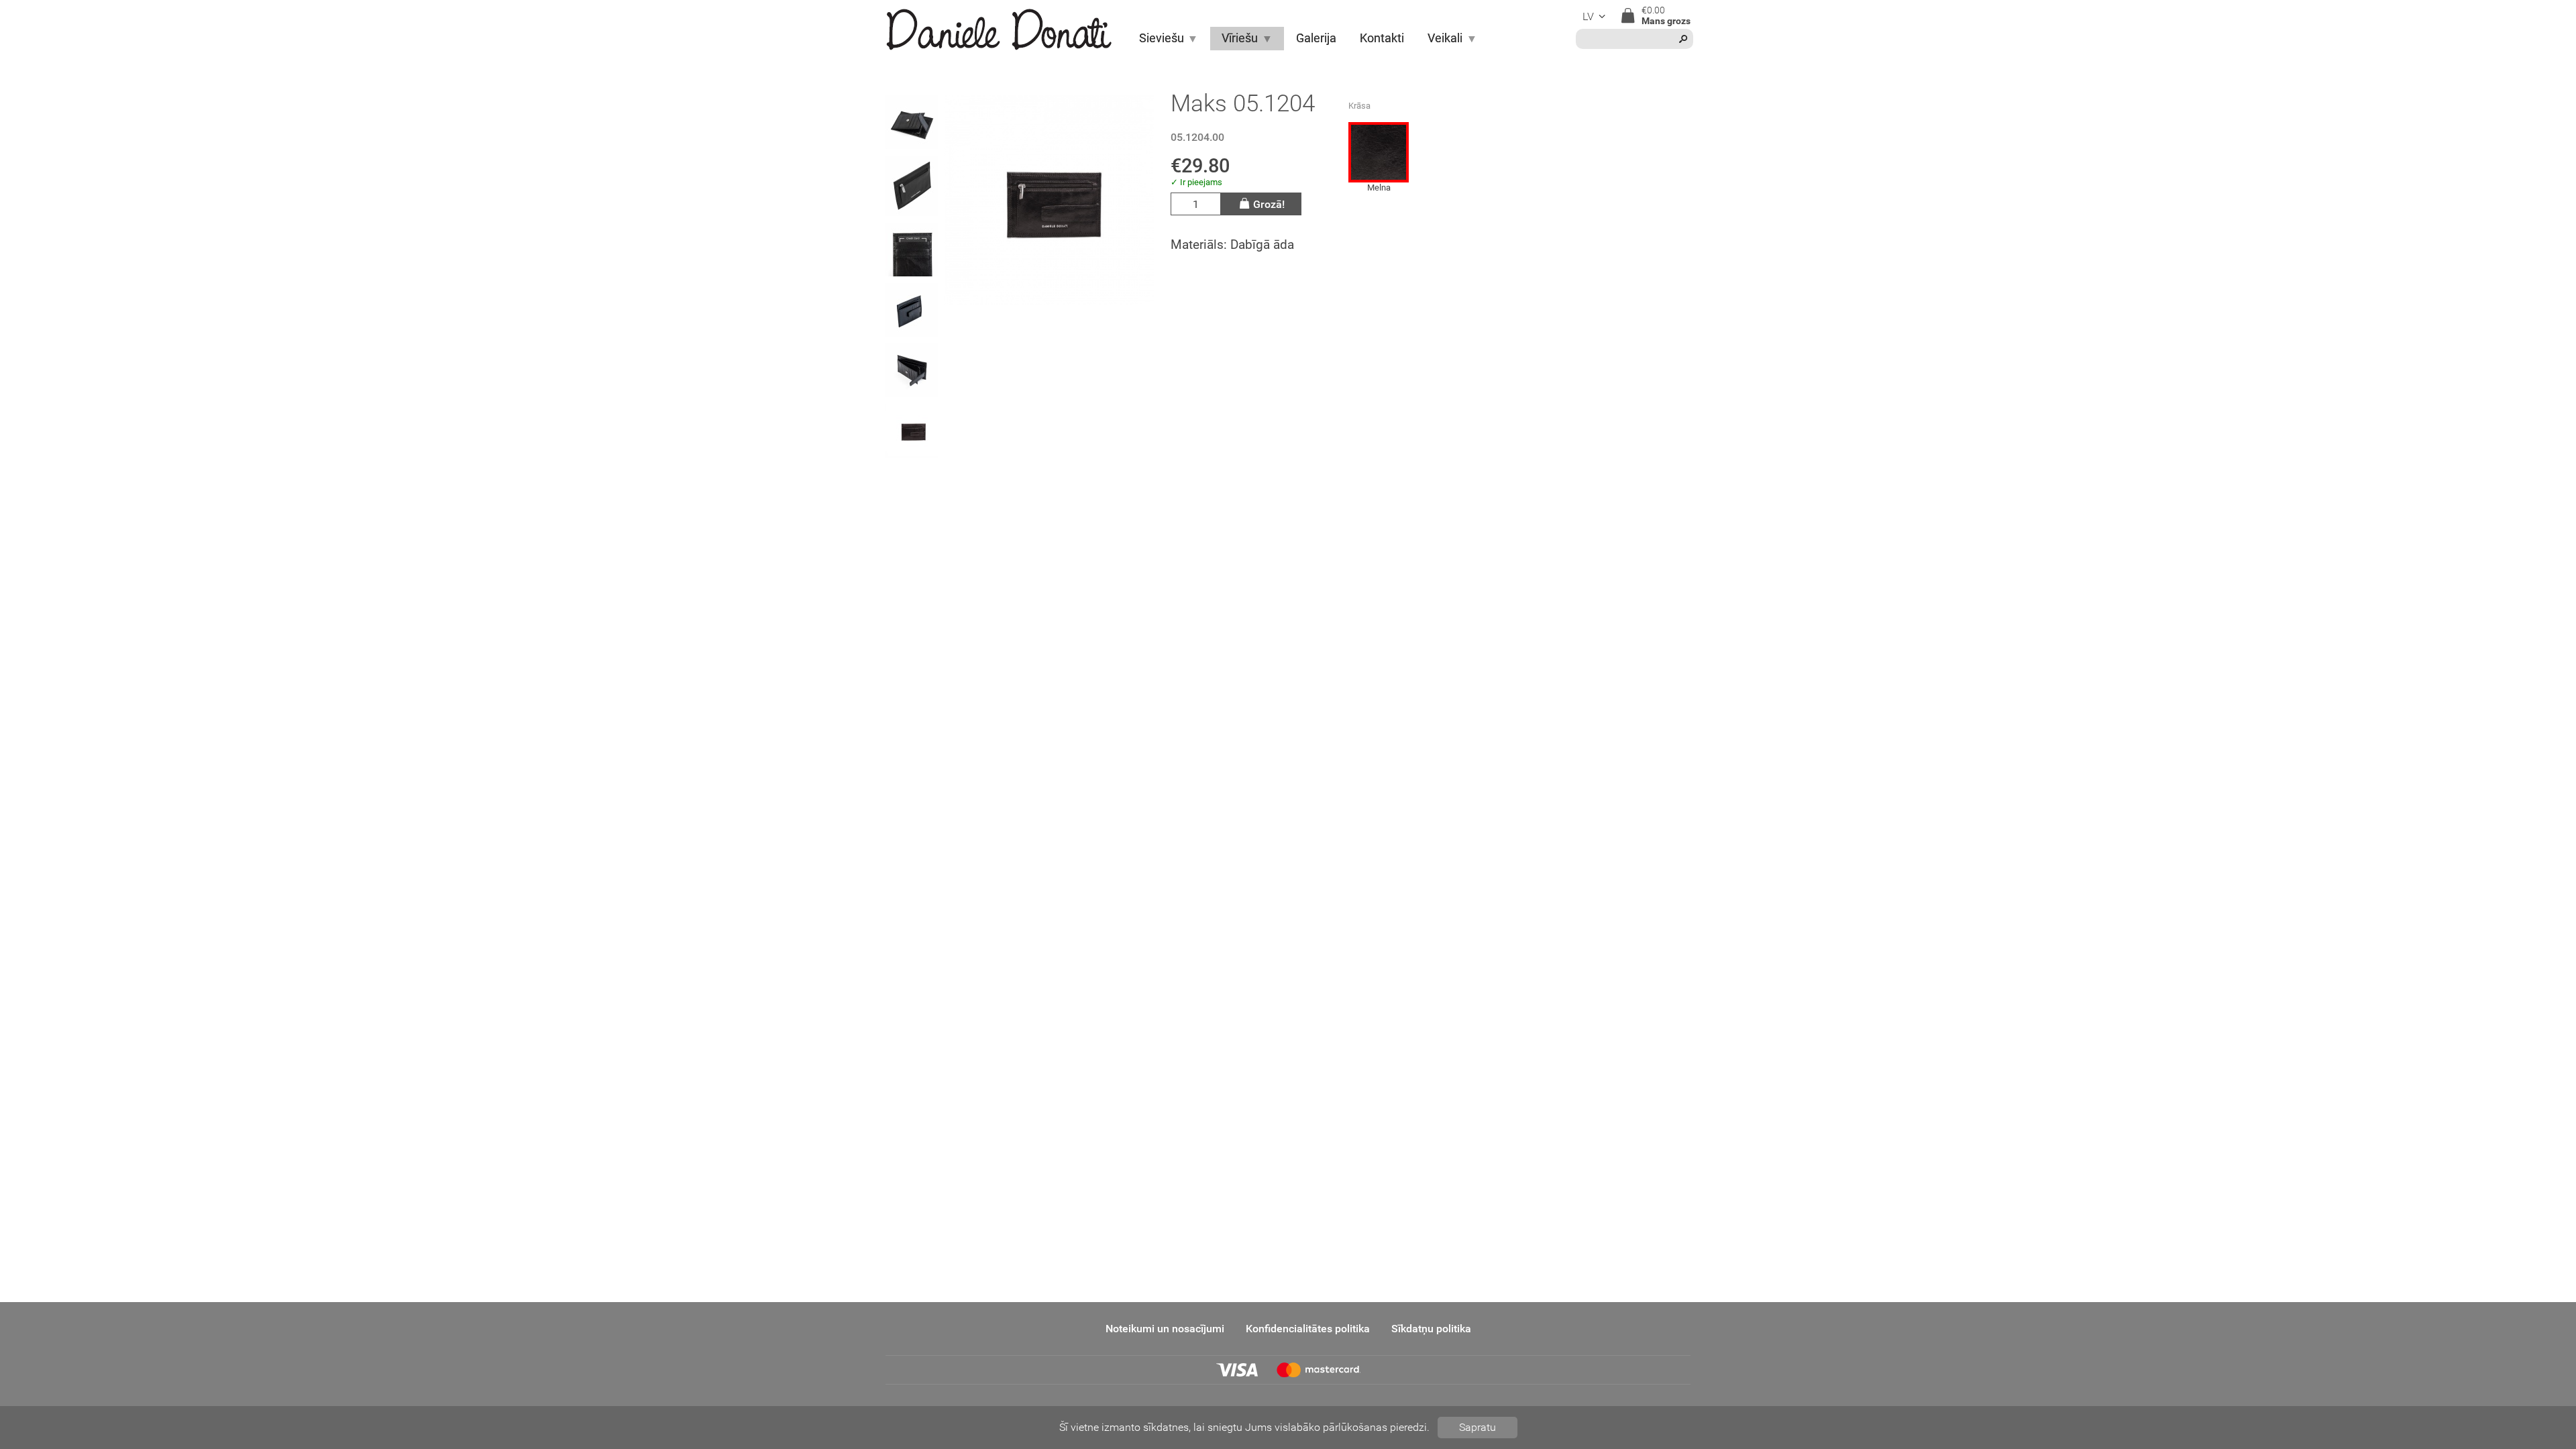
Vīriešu (1240, 38)
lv (1588, 16)
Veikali (1445, 38)
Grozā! (1269, 204)
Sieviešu (1162, 38)
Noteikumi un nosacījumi (1165, 1329)
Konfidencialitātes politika (1308, 1329)
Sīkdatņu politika (1431, 1329)
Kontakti (1382, 38)
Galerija (1316, 38)
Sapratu (1478, 1427)
